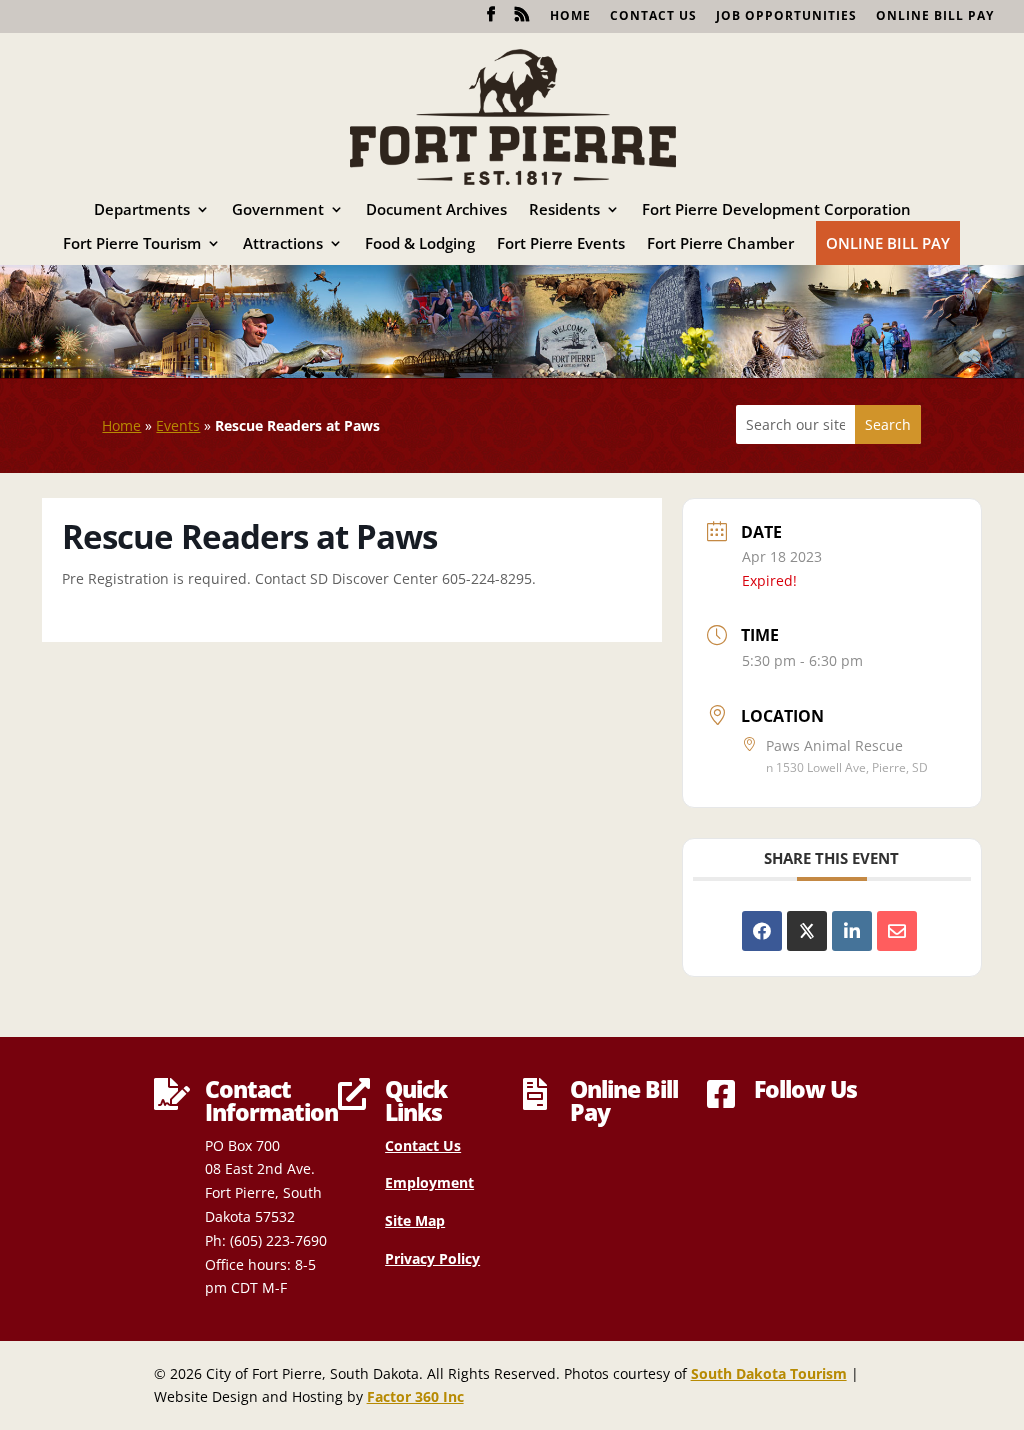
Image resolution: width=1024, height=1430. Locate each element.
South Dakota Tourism (769, 1373)
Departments (142, 210)
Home (570, 17)
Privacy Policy (432, 1258)
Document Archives (436, 210)
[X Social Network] (807, 931)
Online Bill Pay (935, 17)
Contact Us (653, 17)
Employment (429, 1182)
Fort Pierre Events (561, 244)
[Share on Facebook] (762, 931)
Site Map (415, 1220)
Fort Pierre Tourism (132, 244)
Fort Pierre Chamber (720, 244)
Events (178, 425)
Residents (564, 210)
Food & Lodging (420, 244)
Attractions (283, 244)
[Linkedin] (852, 931)
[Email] (897, 931)
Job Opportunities (786, 17)
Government (278, 210)
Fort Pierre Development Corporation (776, 210)
